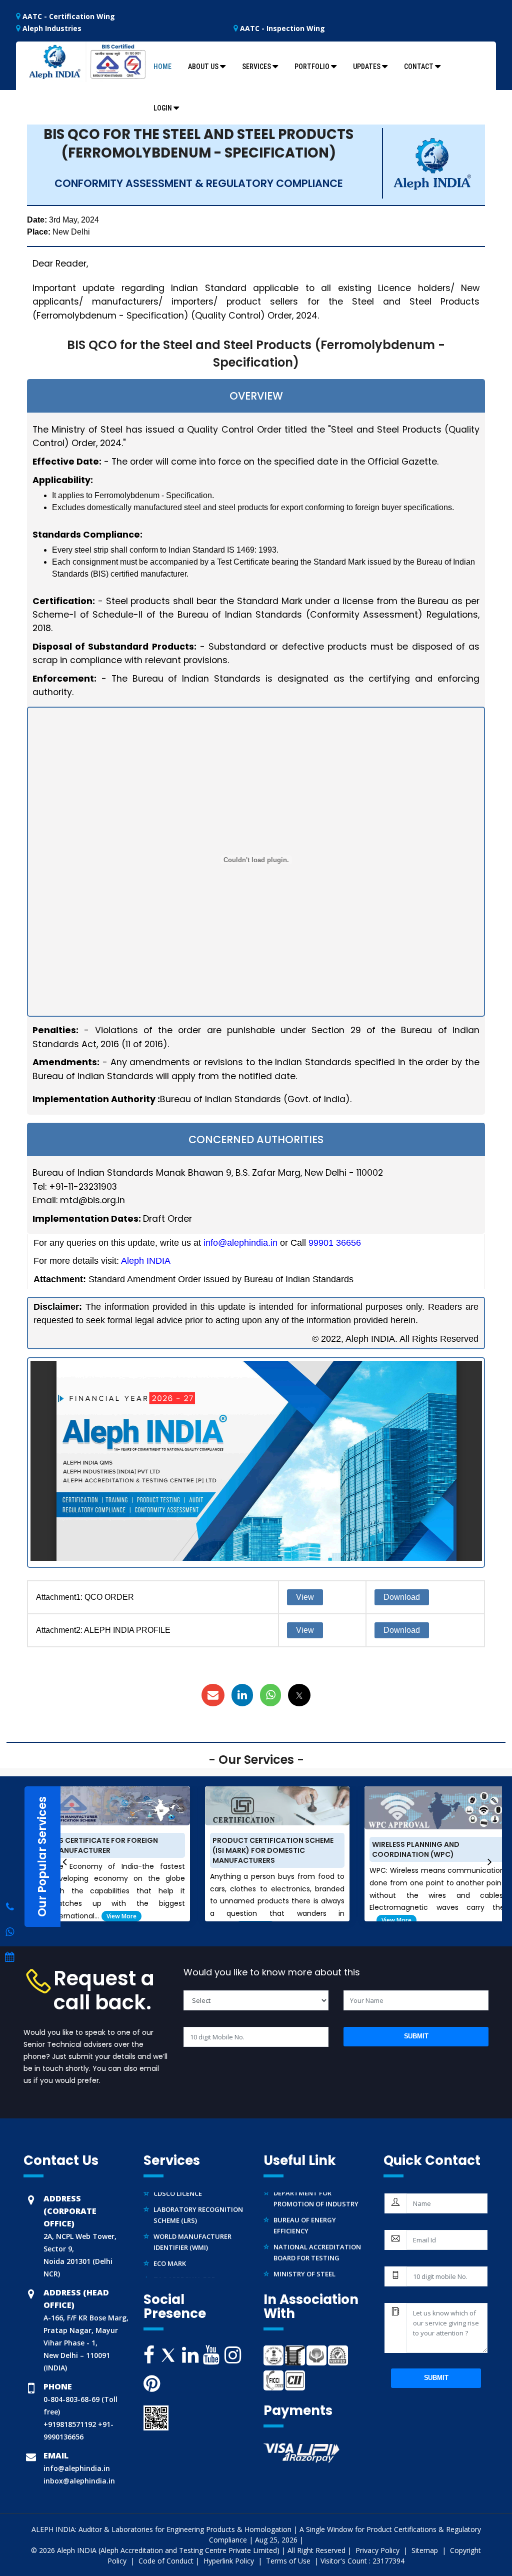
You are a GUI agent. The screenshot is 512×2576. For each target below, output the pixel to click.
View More (121, 1916)
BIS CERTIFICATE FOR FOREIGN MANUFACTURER (105, 1845)
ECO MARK (170, 2251)
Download (402, 1597)
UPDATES (367, 67)
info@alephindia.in (240, 1243)
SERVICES (256, 67)
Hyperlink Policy (230, 2561)
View (305, 1597)
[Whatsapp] (10, 1907)
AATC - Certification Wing (68, 16)
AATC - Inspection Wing (281, 28)
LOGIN (163, 108)
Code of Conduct (166, 2561)
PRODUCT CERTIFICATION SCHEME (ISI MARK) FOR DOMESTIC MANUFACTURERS (273, 1850)
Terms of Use (289, 2561)
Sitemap (426, 2550)
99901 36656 (335, 1243)
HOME (162, 67)
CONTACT (419, 67)
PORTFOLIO (312, 67)
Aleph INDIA (146, 1261)
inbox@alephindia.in (79, 2481)
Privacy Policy (378, 2550)
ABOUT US (203, 67)
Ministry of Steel (304, 2261)
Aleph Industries (51, 28)
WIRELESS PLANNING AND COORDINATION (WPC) (416, 1849)
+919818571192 (70, 2424)
